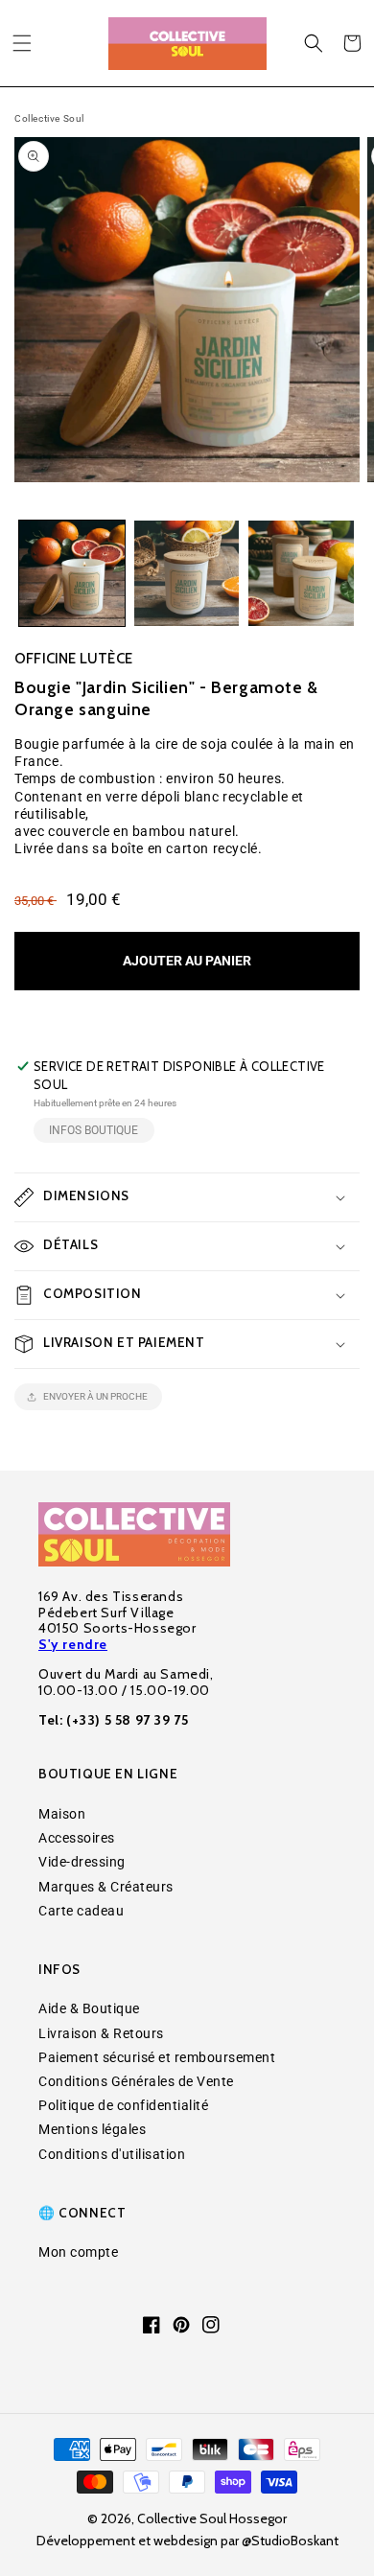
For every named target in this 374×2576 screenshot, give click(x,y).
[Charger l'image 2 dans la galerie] (187, 573)
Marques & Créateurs (106, 1887)
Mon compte (78, 2252)
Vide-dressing (82, 1862)
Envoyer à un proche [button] (95, 1396)
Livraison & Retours (101, 2033)
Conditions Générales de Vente (136, 2081)
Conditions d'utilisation (112, 2154)
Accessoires (77, 1838)
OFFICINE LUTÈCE (73, 659)
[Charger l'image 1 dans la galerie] (72, 573)
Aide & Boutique (89, 2008)
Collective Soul (49, 118)
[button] (22, 43)
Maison (62, 1814)
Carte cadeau (81, 1911)
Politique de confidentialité (123, 2105)
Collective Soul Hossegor (212, 2518)
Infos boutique (93, 1130)
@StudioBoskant (290, 2541)
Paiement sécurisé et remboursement (157, 2057)
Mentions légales (92, 2129)
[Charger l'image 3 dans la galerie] (301, 573)
